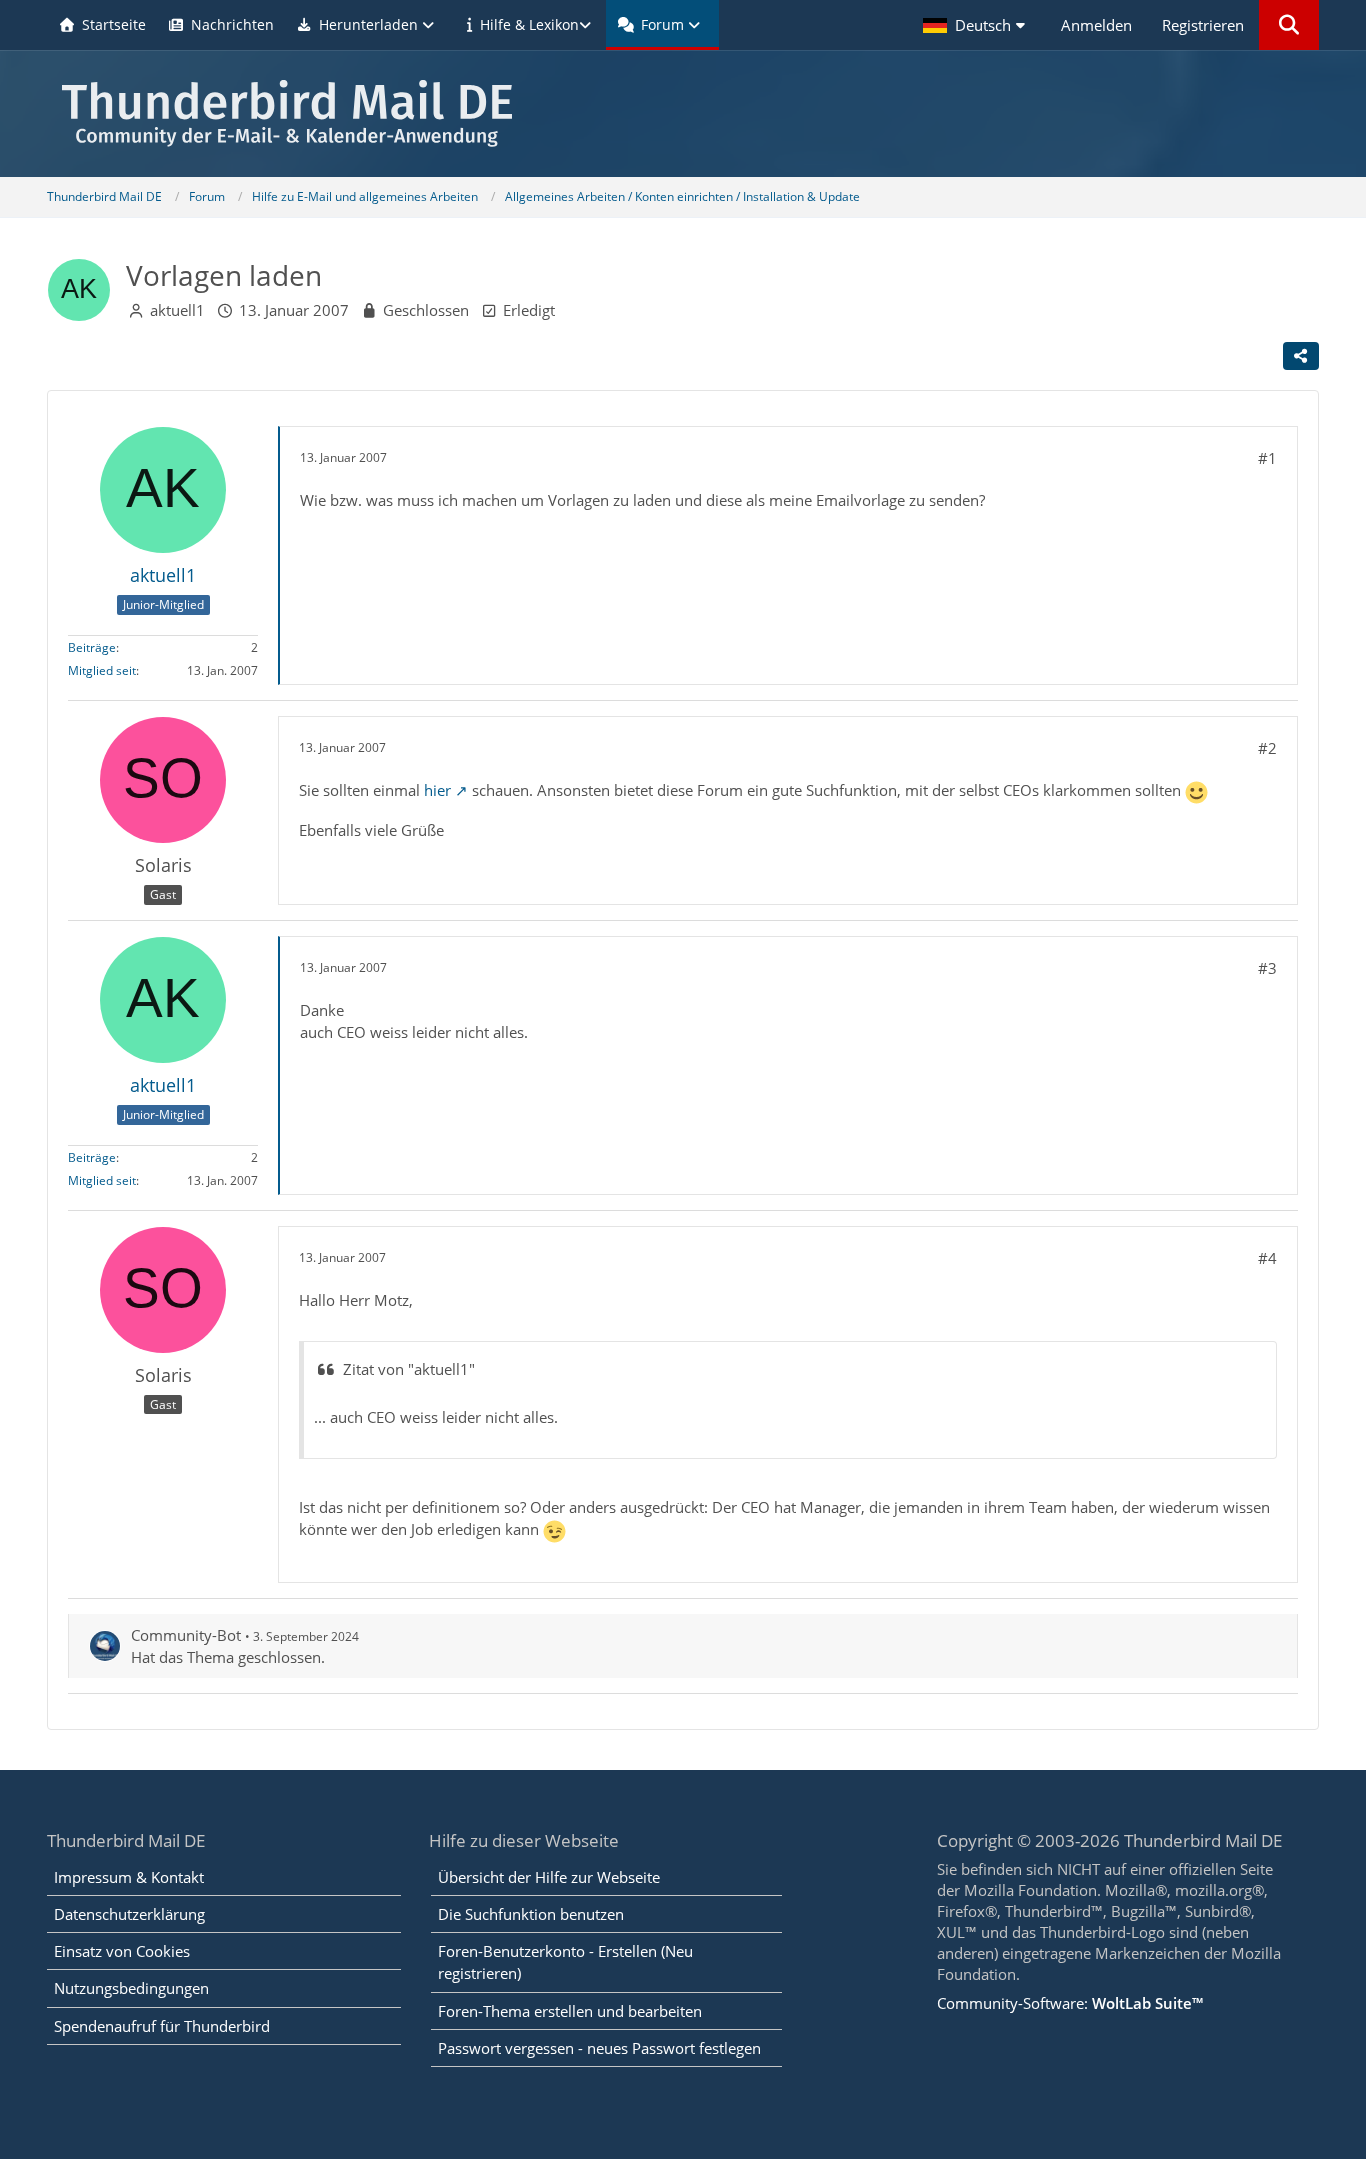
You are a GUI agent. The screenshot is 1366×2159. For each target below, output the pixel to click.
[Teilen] (1301, 356)
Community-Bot (186, 1635)
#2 (1267, 748)
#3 (1267, 968)
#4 (1267, 1258)
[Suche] (1289, 25)
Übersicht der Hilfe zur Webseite (549, 1877)
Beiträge (92, 647)
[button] (977, 25)
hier (437, 790)
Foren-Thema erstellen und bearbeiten (570, 2011)
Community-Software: (1070, 2003)
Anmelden (1096, 25)
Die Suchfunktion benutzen (531, 1914)
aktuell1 (177, 310)
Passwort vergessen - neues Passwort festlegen (599, 2048)
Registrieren (1203, 25)
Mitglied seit (102, 670)
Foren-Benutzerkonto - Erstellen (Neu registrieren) (565, 1962)
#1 (1267, 458)
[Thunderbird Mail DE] (682, 113)
